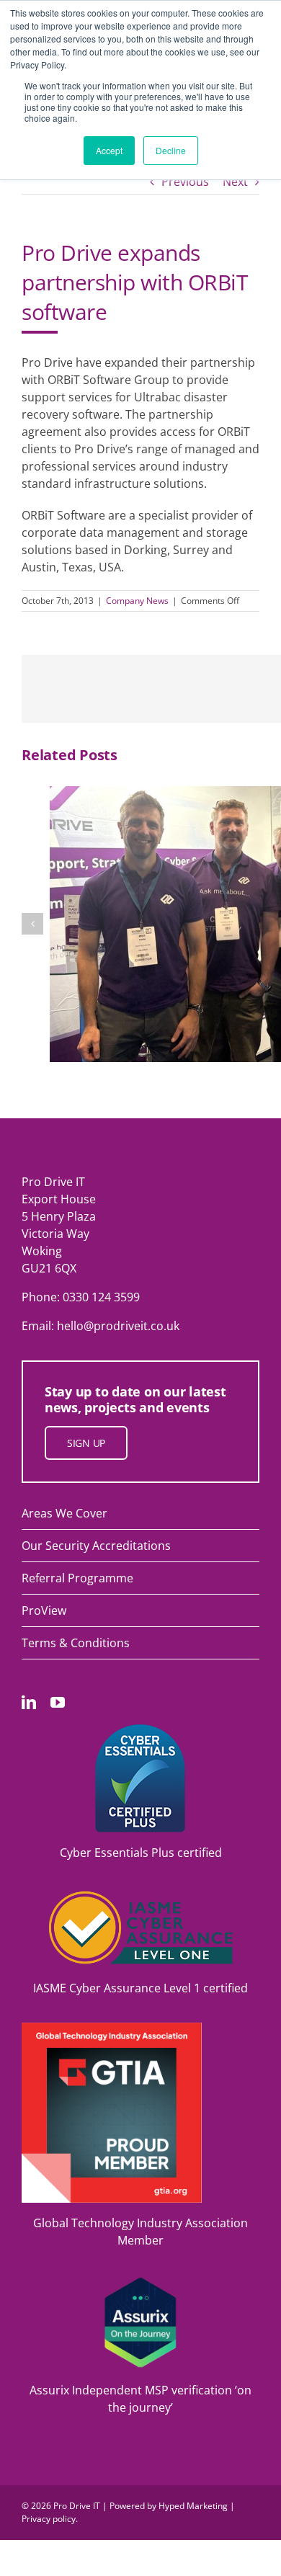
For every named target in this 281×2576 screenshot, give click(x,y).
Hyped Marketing (193, 2506)
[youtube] (58, 1703)
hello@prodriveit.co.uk (118, 1326)
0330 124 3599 (101, 1297)
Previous (185, 182)
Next (235, 182)
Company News (137, 601)
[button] (32, 924)
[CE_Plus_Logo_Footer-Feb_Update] (140, 1730)
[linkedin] (29, 1703)
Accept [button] (109, 150)
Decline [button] (171, 150)
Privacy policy (49, 2519)
